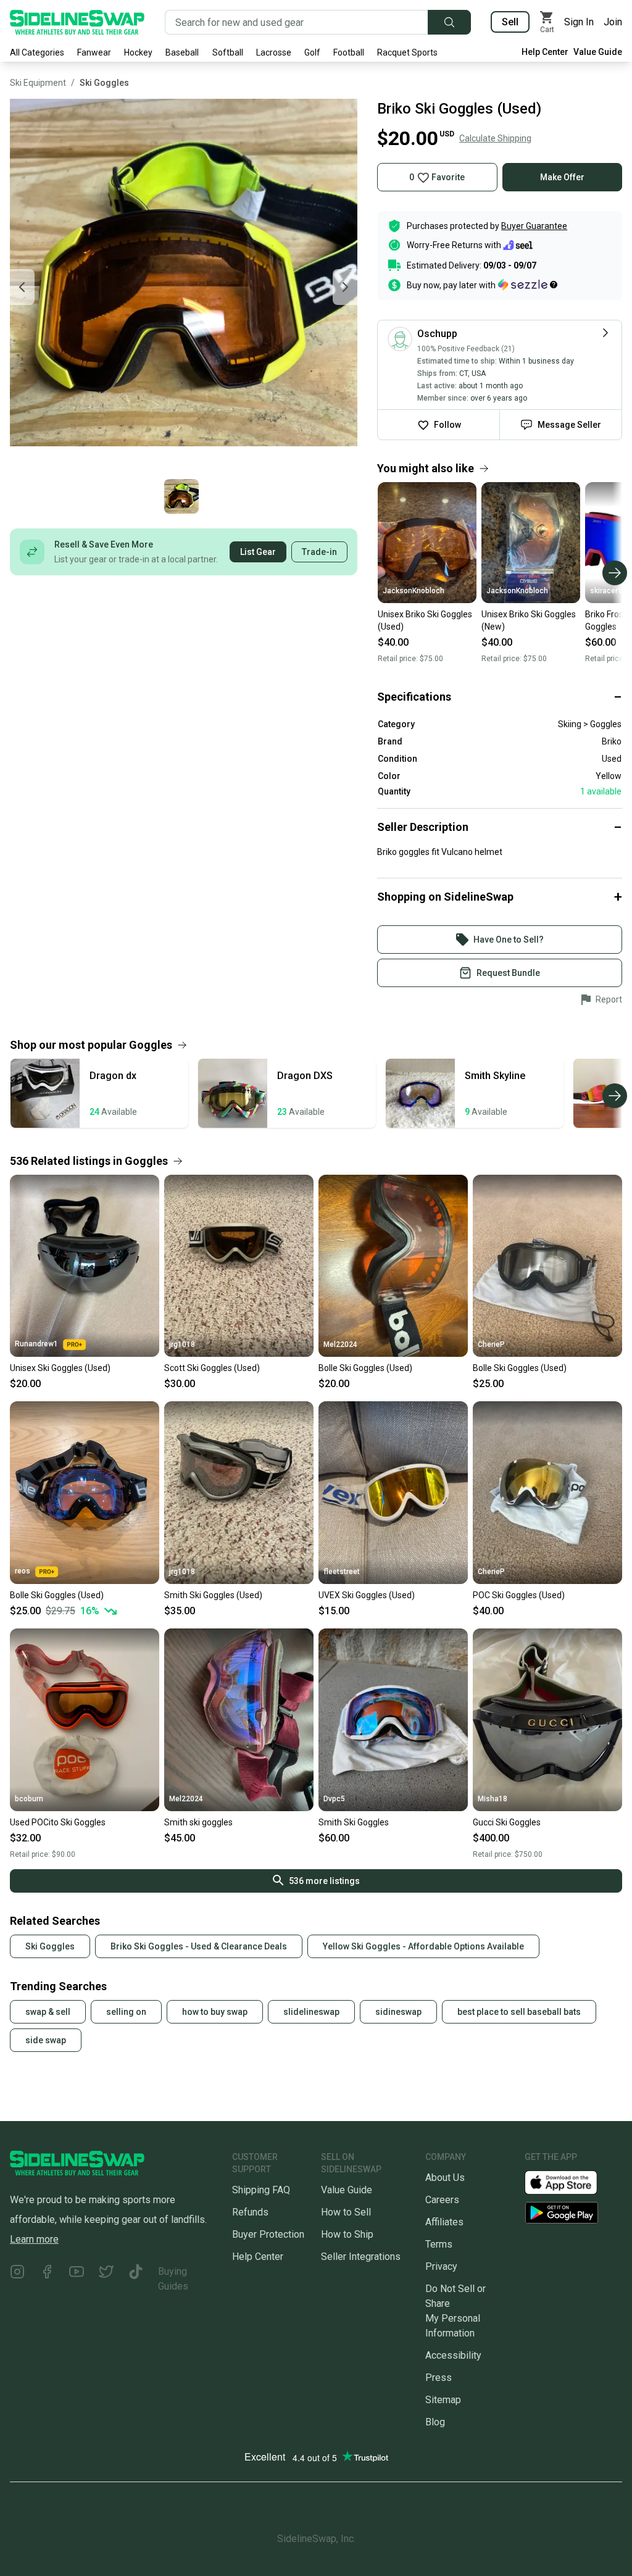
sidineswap (398, 2012)
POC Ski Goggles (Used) (519, 1595)
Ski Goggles (104, 83)
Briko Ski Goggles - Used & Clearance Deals (199, 1946)
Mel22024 (340, 1344)
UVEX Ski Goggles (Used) (367, 1595)
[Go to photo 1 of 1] (181, 496)
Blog (435, 2422)
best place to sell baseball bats (519, 2012)
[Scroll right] (615, 573)
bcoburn (29, 1799)
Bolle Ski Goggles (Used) (365, 1368)
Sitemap (443, 2400)
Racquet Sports (407, 52)
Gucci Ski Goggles (507, 1822)
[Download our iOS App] (571, 2182)
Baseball (182, 52)
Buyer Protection (268, 2234)
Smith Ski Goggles (354, 1822)
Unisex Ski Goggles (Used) (60, 1368)
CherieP (491, 1344)
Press (439, 2378)
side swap (46, 2040)
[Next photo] (345, 287)
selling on (126, 2012)
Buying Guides (173, 2279)
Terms (439, 2244)
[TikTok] (136, 2279)
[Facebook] (47, 2279)
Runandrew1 (36, 1344)
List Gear (258, 552)
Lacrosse (274, 52)
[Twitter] (106, 2279)
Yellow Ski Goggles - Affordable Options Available (423, 1946)
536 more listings (324, 1881)
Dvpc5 (334, 1799)
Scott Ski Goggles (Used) (212, 1368)
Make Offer (562, 177)
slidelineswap (311, 2012)
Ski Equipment (38, 83)
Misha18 (493, 1799)
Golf (312, 52)
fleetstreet (342, 1572)
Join (613, 22)
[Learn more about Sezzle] (528, 285)
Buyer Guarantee (534, 226)
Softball (228, 52)
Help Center (545, 52)
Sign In (579, 22)
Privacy (441, 2266)
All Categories (37, 52)
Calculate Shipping (495, 138)
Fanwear (94, 52)
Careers (442, 2200)
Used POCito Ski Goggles (58, 1822)
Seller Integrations (361, 2257)
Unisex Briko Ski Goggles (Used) (425, 620)
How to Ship (347, 2234)
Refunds (250, 2212)
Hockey (138, 52)
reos (23, 1571)
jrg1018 (182, 1344)
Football (349, 52)
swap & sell (48, 2012)
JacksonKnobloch (414, 591)
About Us (445, 2178)
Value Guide (598, 52)
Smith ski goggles (198, 1822)
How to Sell (346, 2212)
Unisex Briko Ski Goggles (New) (529, 620)
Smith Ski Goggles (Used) (213, 1595)
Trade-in (319, 552)
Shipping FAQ (261, 2190)
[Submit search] (449, 22)
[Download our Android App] (573, 2213)
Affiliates (444, 2222)
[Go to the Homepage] (77, 22)
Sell (510, 22)
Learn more (34, 2239)
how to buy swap (215, 2012)
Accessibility (453, 2355)
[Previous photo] (22, 287)
